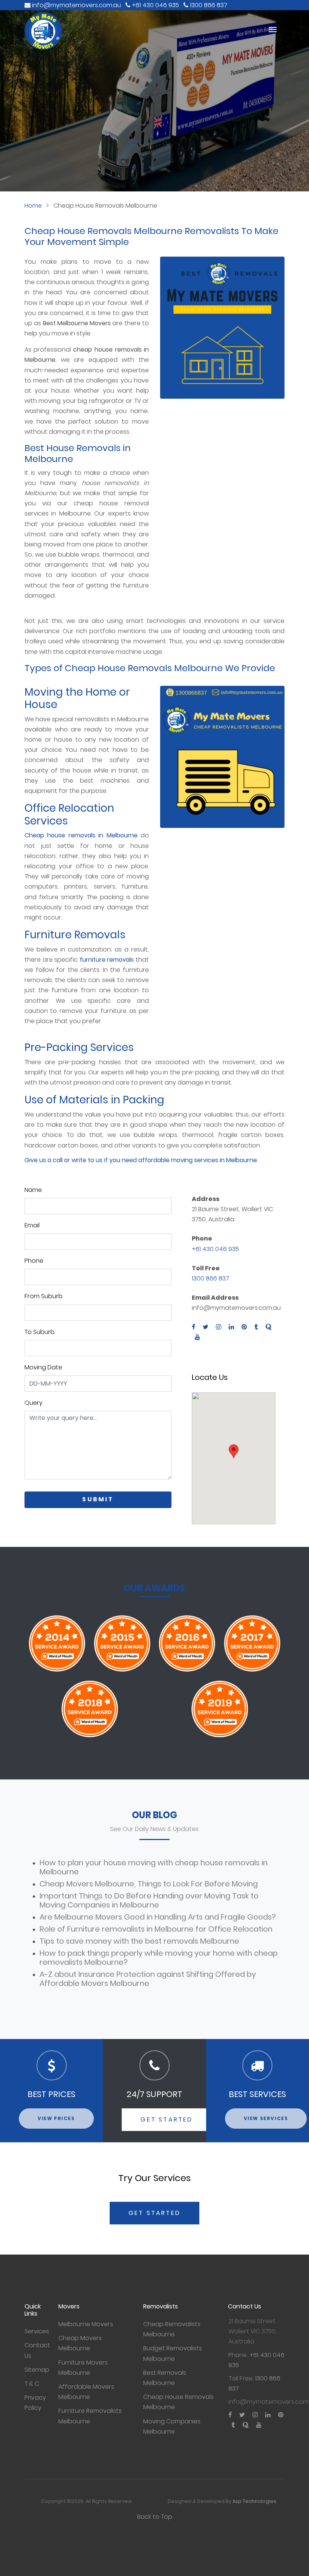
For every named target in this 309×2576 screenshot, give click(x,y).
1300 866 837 (210, 1278)
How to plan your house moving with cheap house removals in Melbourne (154, 1867)
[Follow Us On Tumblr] (256, 1327)
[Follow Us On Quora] (269, 1327)
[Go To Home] (143, 31)
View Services (266, 2118)
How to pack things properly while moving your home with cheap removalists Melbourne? (159, 1958)
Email (32, 1225)
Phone (34, 1261)
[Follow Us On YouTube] (196, 1338)
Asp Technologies (254, 2501)
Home (33, 206)
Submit (98, 1499)
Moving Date (43, 1367)
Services (37, 2331)
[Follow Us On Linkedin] (231, 1327)
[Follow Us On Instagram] (219, 1327)
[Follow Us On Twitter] (206, 1327)
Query (34, 1403)
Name (33, 1190)
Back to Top (155, 2517)
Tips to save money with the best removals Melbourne (139, 1941)
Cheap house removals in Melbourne (81, 835)
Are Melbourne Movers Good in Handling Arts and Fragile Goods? (158, 1917)
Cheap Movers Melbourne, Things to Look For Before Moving (149, 1884)
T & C (32, 2384)
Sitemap (37, 2370)
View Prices (56, 2118)
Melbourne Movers (86, 2324)
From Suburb (44, 1296)
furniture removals (107, 960)
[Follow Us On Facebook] (195, 1327)
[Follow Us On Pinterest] (244, 1327)
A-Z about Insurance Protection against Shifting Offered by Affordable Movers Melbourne (148, 1979)
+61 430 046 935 (215, 1249)
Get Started (167, 2119)
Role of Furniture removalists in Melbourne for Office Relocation (156, 1929)
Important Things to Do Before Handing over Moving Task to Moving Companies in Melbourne (149, 1900)
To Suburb (40, 1332)
